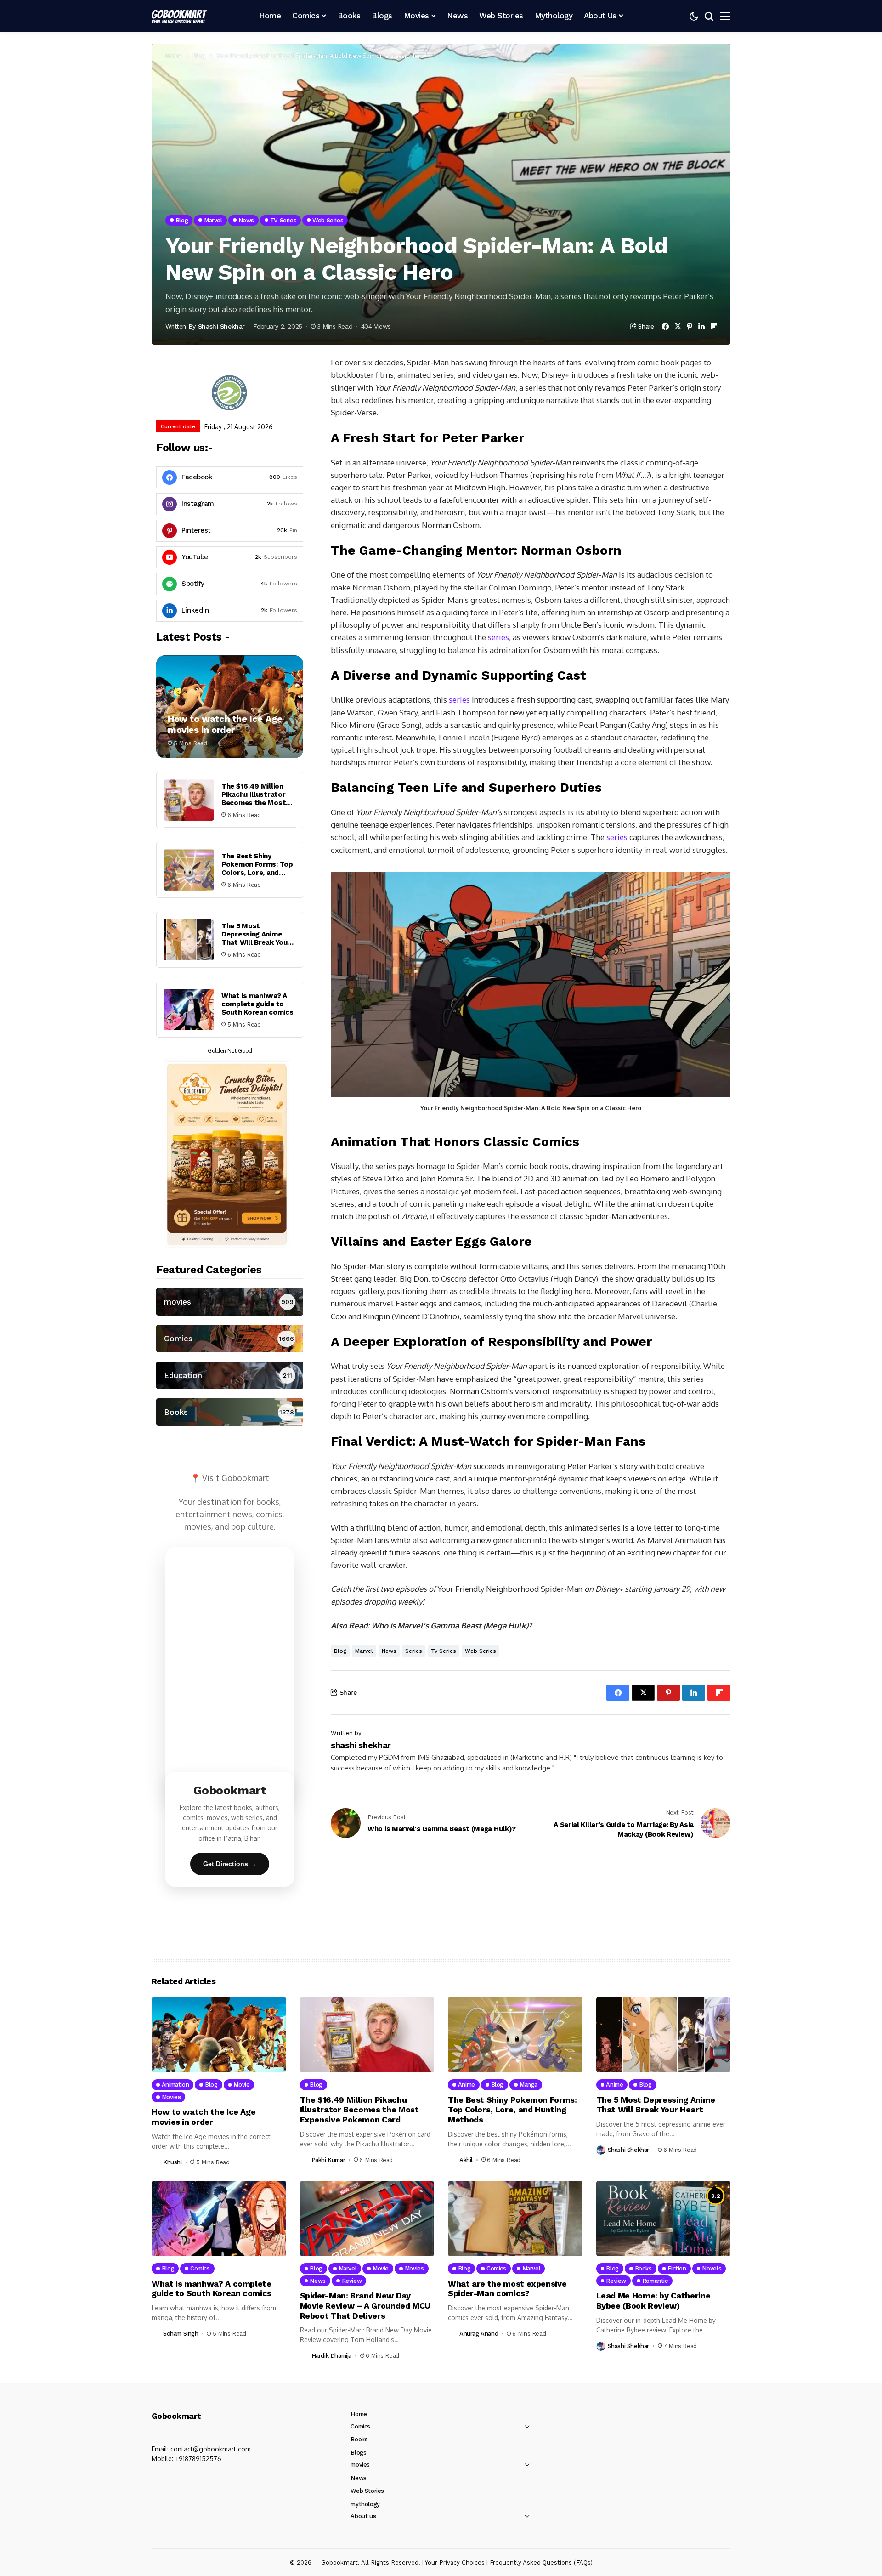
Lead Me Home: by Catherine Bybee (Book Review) (653, 2301)
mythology (365, 2504)
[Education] (230, 1375)
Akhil (466, 2160)
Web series (481, 1651)
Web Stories (367, 2491)
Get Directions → (230, 1864)
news (389, 1651)
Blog (199, 56)
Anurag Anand (479, 2334)
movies (360, 2465)
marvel (364, 1651)
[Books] (230, 1412)
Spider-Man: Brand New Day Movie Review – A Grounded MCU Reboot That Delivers (365, 2305)
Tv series (444, 1651)
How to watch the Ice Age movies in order (225, 724)
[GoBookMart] (179, 16)
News (358, 2478)
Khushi (172, 2162)
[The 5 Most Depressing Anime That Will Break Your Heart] (189, 940)
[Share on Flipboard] (714, 326)
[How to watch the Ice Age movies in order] (230, 707)
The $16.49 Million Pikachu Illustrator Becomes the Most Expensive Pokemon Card (255, 803)
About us (363, 2516)
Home (174, 56)
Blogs (358, 2453)
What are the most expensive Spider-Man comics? (507, 2289)
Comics (360, 2426)
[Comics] (230, 1339)
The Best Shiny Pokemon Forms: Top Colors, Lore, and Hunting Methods (257, 868)
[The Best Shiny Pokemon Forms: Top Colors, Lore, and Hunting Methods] (189, 870)
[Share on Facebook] (665, 326)
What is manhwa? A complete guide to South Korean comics (257, 1004)
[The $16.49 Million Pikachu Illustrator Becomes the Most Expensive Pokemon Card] (189, 800)
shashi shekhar (221, 326)
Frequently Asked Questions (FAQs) (541, 2562)
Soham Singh (181, 2334)
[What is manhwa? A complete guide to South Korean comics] (189, 1010)
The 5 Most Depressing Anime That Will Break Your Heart (256, 938)
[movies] (230, 1302)
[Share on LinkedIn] (701, 326)
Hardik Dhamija (332, 2356)
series (498, 637)
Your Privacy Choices (455, 2562)
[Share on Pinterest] (690, 326)
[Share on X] (678, 326)
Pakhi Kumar (328, 2160)
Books (359, 2439)
